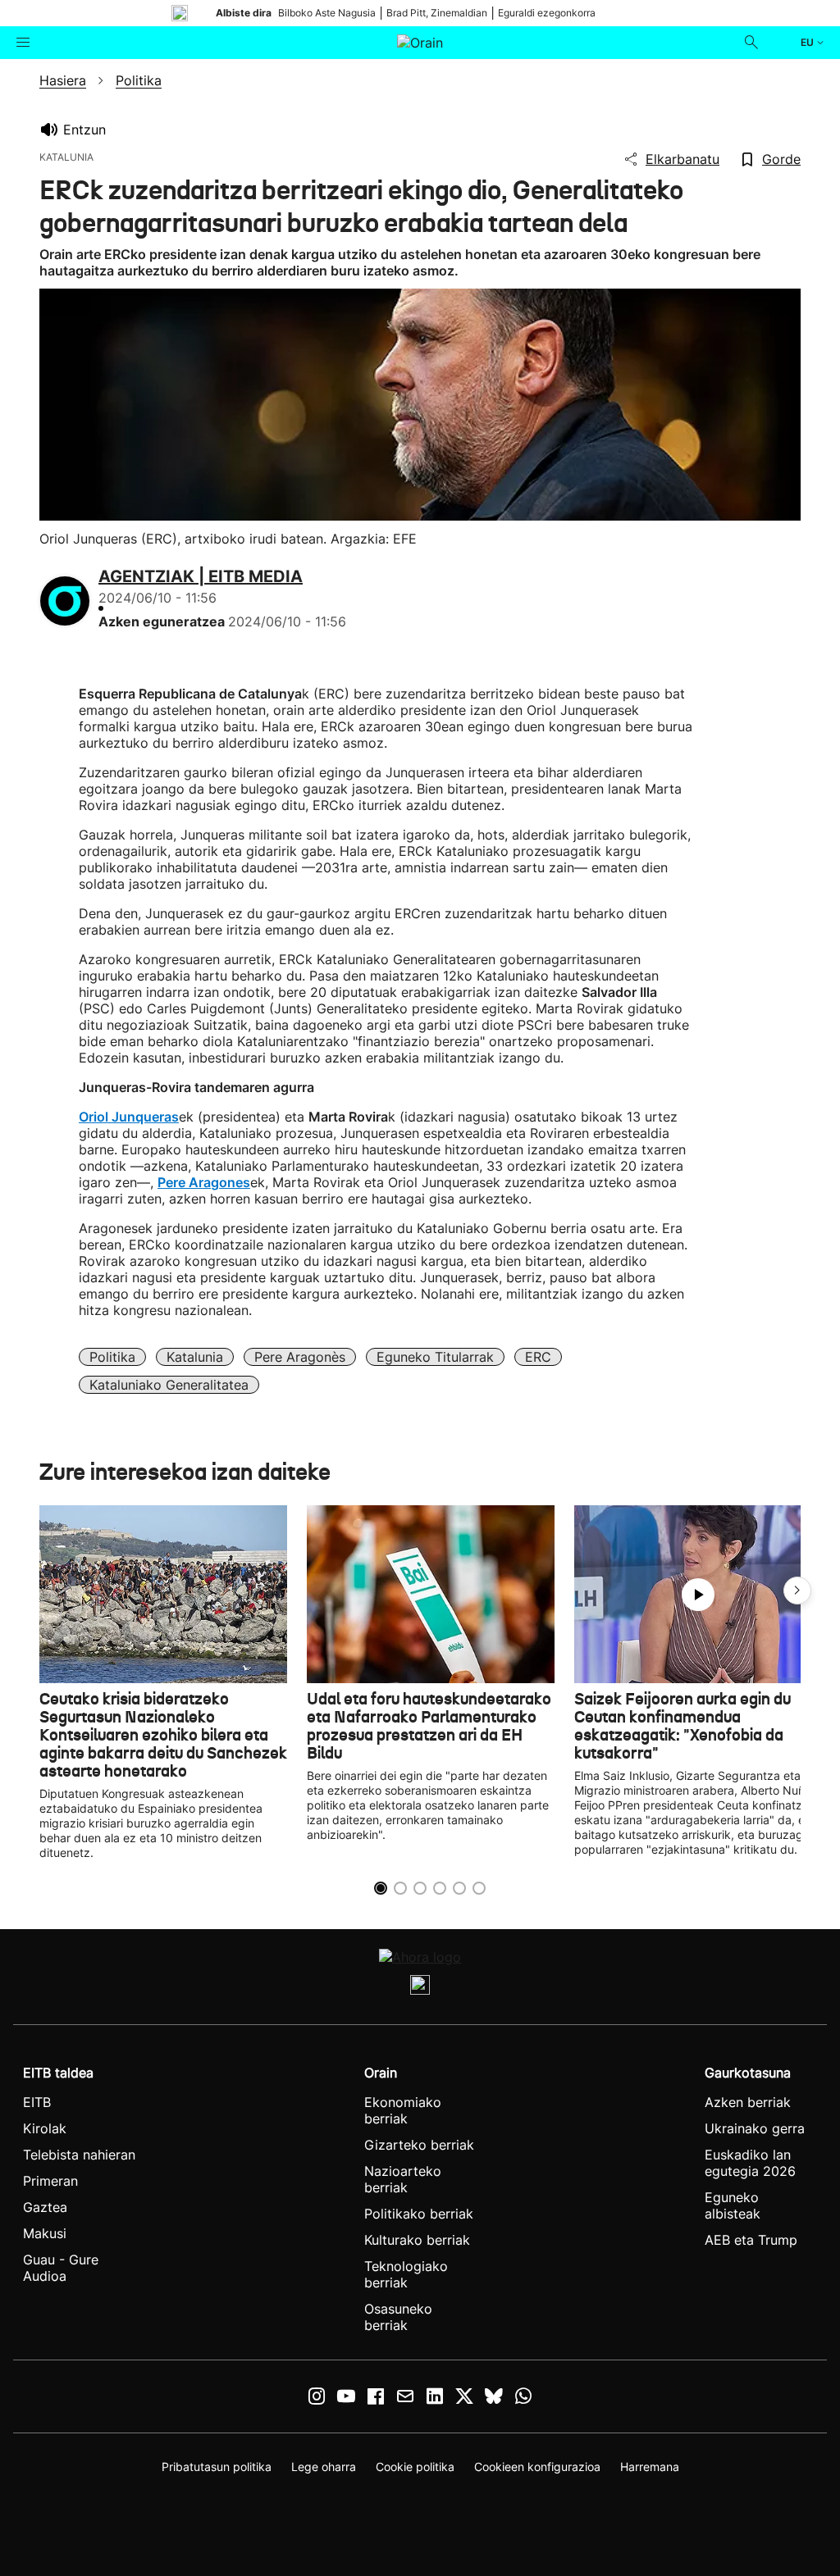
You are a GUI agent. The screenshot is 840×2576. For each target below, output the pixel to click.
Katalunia (195, 1357)
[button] (797, 1591)
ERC (538, 1357)
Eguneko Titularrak (435, 1357)
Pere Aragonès (300, 1357)
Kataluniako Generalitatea (169, 1385)
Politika (112, 1357)
